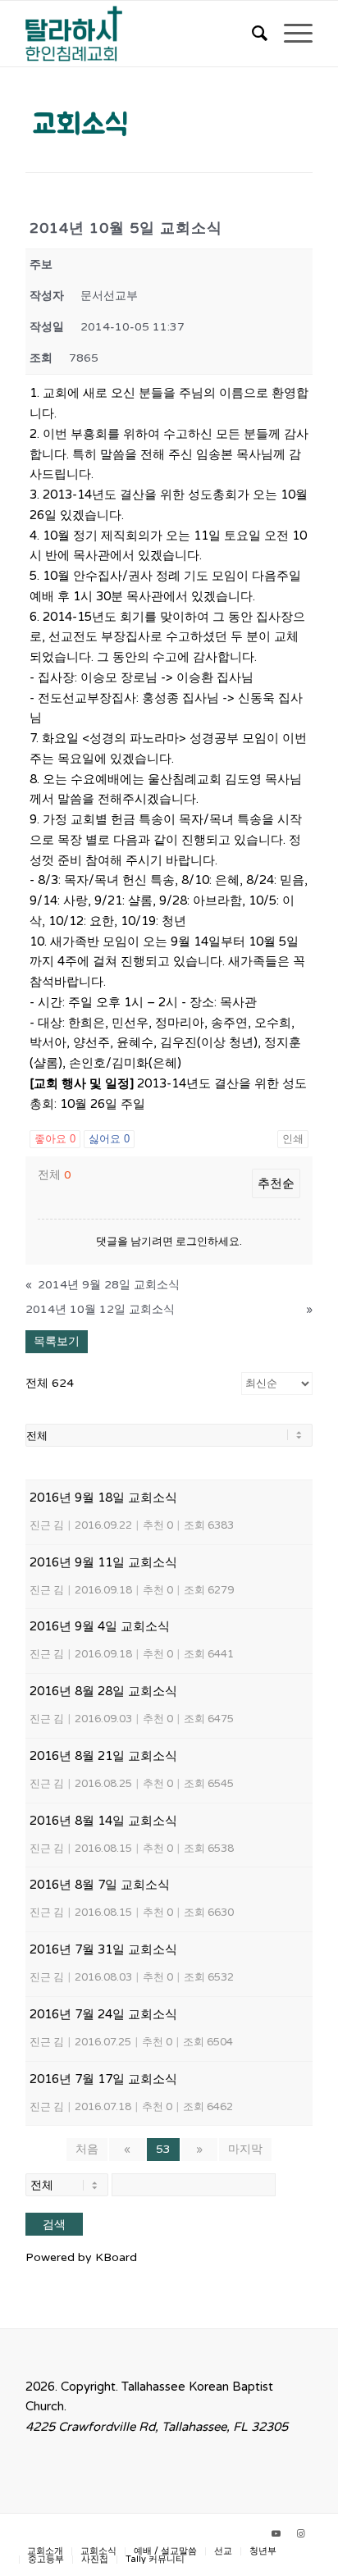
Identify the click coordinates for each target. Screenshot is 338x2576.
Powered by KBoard (81, 2257)
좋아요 (55, 1139)
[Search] (251, 34)
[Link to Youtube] (276, 2534)
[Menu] (290, 34)
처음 (87, 2149)
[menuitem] (251, 34)
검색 (54, 2224)
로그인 (192, 1242)
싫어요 (109, 1139)
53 (163, 2149)
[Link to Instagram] (300, 2534)
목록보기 (57, 1341)
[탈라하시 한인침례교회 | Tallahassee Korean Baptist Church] (140, 34)
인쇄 (293, 1139)
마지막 (245, 2149)
